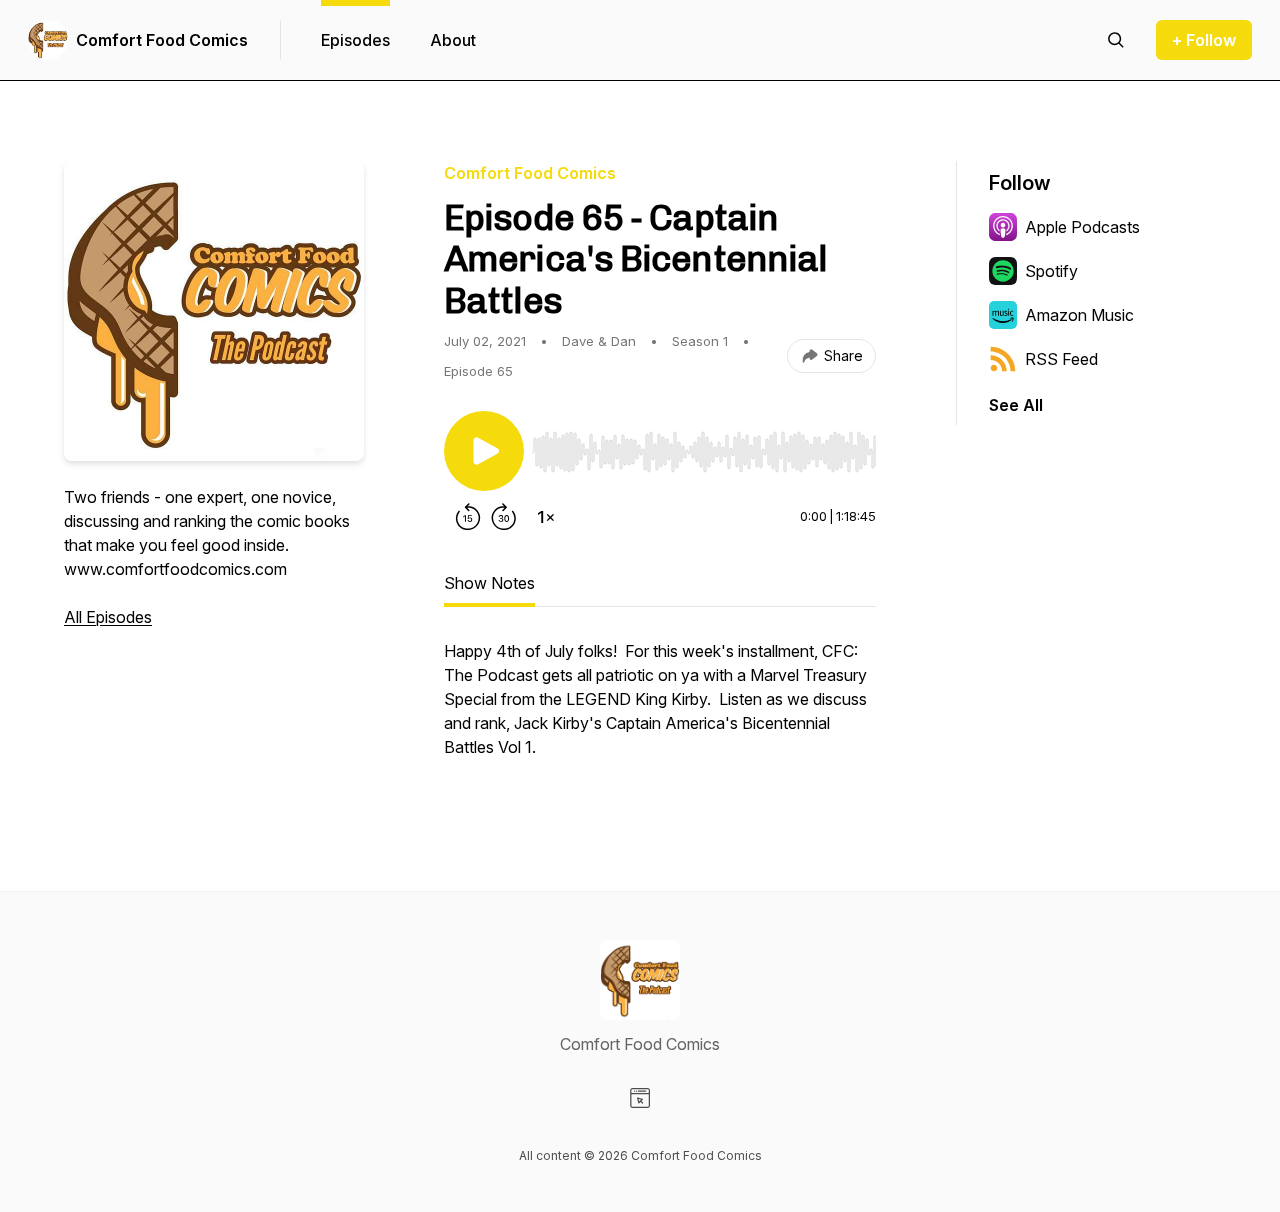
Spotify (1051, 271)
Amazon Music (1079, 315)
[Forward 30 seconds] (504, 517)
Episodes (355, 40)
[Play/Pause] (484, 451)
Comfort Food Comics (162, 40)
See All (1016, 405)
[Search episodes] (1116, 40)
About (453, 40)
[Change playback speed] (546, 517)
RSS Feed (1061, 359)
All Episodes (108, 617)
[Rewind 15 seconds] (468, 517)
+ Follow (1204, 40)
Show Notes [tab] (489, 583)
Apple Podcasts (1082, 227)
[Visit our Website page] (640, 1098)
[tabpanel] (660, 709)
